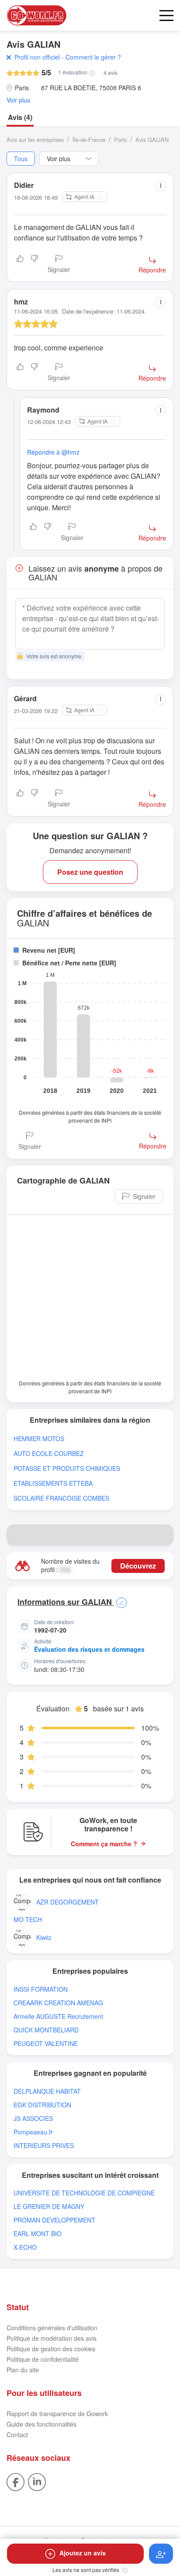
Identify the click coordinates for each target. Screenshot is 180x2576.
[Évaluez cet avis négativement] (35, 265)
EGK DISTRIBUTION (42, 2105)
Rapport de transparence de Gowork (57, 2413)
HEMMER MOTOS (39, 1439)
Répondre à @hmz (53, 452)
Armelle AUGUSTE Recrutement (58, 2016)
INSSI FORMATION (41, 1989)
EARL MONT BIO (38, 2234)
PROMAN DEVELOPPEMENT (54, 2220)
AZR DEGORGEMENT (67, 1902)
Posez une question (90, 872)
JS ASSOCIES (33, 2118)
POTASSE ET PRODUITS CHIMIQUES (67, 1468)
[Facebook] (16, 2481)
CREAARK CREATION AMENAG (58, 2003)
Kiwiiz (44, 1938)
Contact (17, 2435)
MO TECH (28, 1920)
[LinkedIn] (37, 2481)
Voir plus (18, 100)
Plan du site (23, 2370)
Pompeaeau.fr (33, 2132)
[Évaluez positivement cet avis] (20, 265)
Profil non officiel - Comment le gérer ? (68, 57)
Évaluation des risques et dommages (89, 1649)
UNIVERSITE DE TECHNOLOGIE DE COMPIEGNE (84, 2193)
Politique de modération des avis (52, 2338)
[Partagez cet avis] (161, 186)
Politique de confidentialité (43, 2359)
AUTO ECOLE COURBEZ (49, 1454)
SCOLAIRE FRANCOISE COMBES (61, 1498)
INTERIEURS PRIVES (44, 2146)
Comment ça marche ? (104, 1844)
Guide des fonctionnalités (42, 2424)
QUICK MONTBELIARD (46, 2030)
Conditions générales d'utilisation (52, 2328)
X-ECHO (25, 2247)
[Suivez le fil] (161, 2554)
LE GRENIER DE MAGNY (49, 2207)
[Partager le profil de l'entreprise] (163, 1535)
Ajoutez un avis (83, 2553)
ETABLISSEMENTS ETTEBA (53, 1483)
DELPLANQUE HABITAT (47, 2091)
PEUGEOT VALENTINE (46, 2044)
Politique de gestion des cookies (51, 2349)
